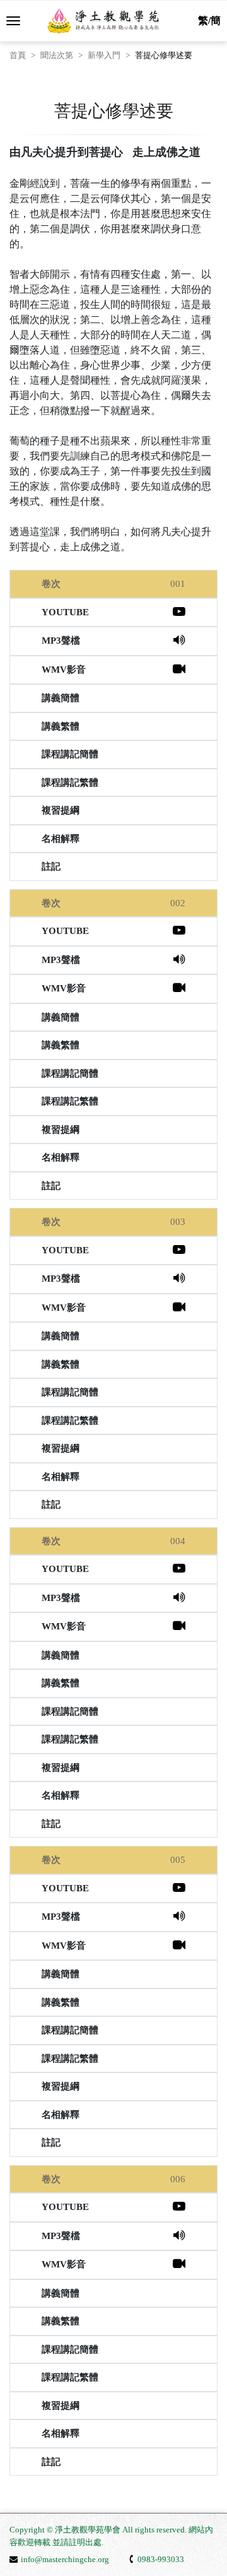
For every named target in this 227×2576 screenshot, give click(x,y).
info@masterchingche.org (65, 2559)
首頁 (18, 55)
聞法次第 (57, 55)
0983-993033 (161, 2559)
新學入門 (104, 55)
